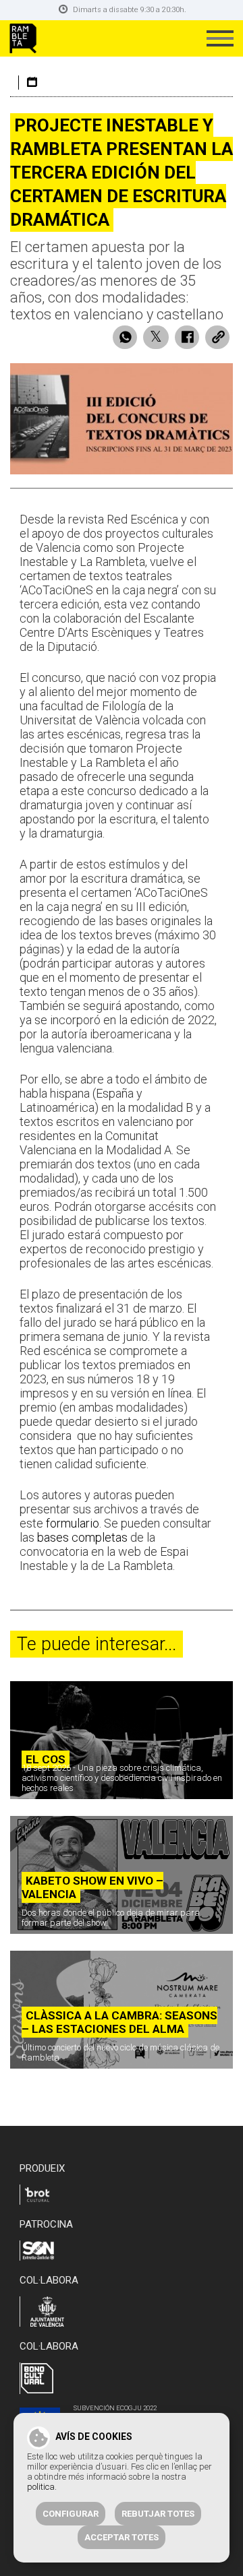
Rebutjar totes (158, 2514)
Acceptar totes (122, 2537)
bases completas (84, 1537)
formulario (73, 1523)
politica (41, 2487)
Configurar (71, 2514)
